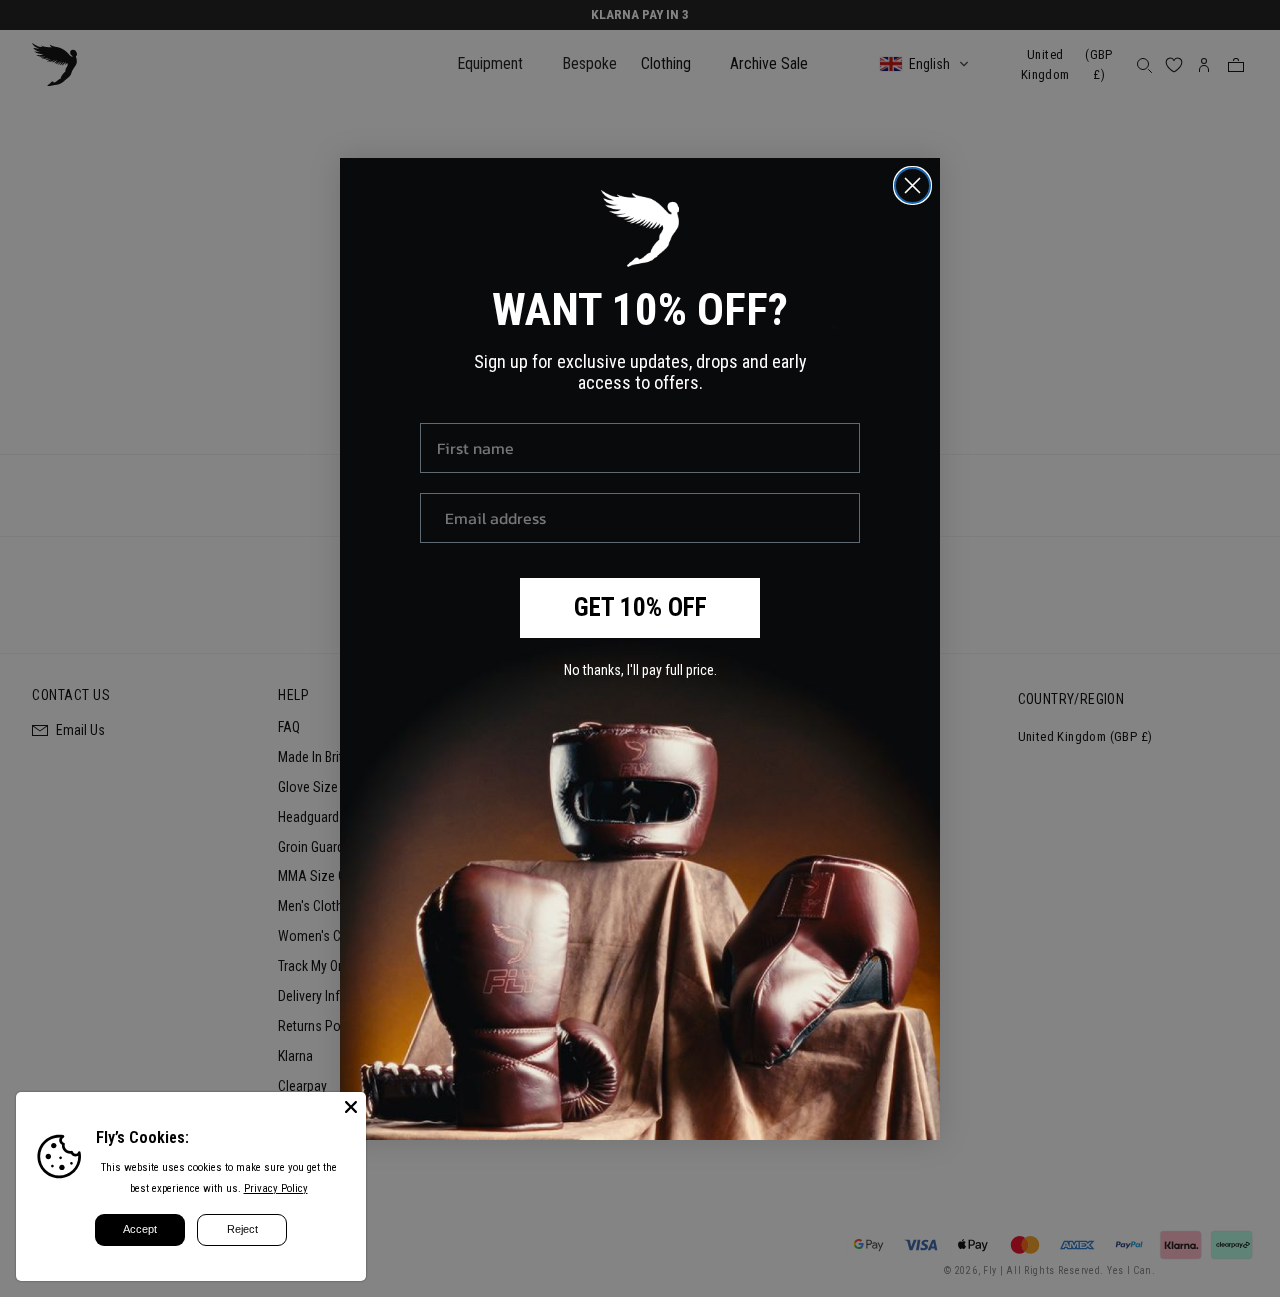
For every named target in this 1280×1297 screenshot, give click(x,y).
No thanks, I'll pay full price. (640, 670)
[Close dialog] (912, 185)
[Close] (351, 1107)
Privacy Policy (276, 1188)
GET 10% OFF (640, 607)
